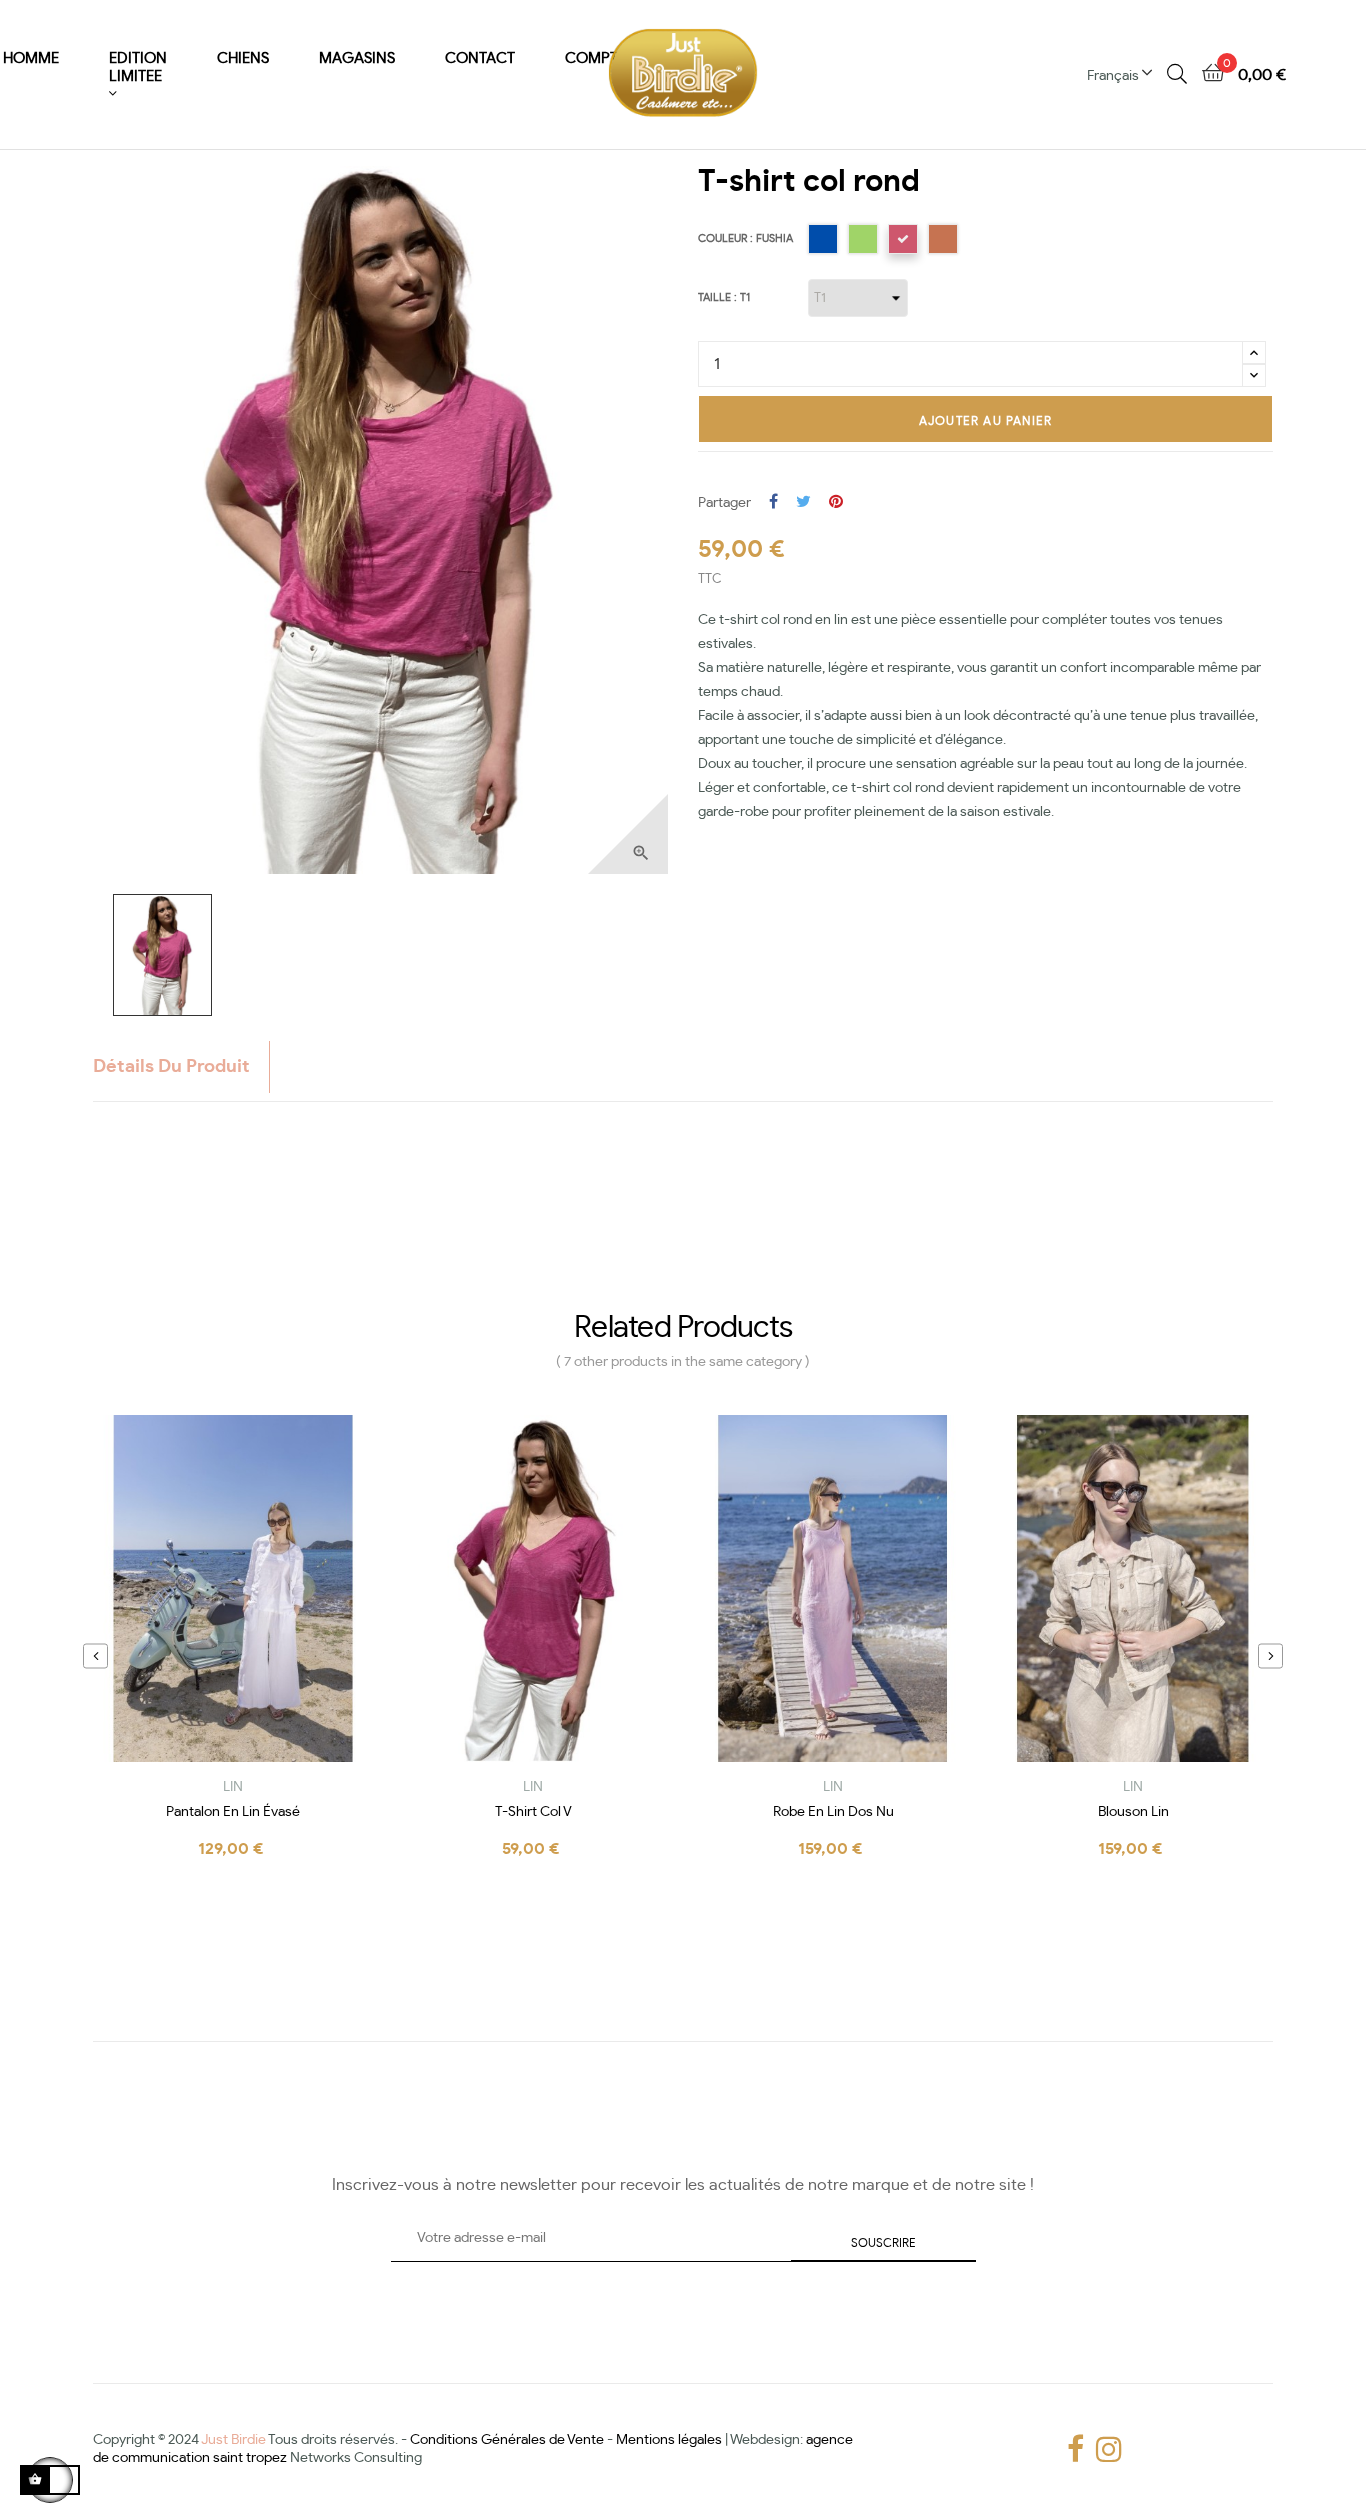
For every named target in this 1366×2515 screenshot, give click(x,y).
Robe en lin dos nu (833, 1812)
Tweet (803, 503)
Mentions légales (669, 2440)
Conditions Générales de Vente (507, 2440)
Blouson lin (1133, 1812)
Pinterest (836, 503)
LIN (233, 1787)
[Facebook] (1072, 2449)
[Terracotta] (943, 239)
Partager (773, 503)
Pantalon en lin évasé (233, 1812)
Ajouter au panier (985, 421)
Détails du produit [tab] (171, 1067)
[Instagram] (1101, 2449)
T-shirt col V (533, 1812)
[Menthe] (863, 239)
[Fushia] (903, 239)
